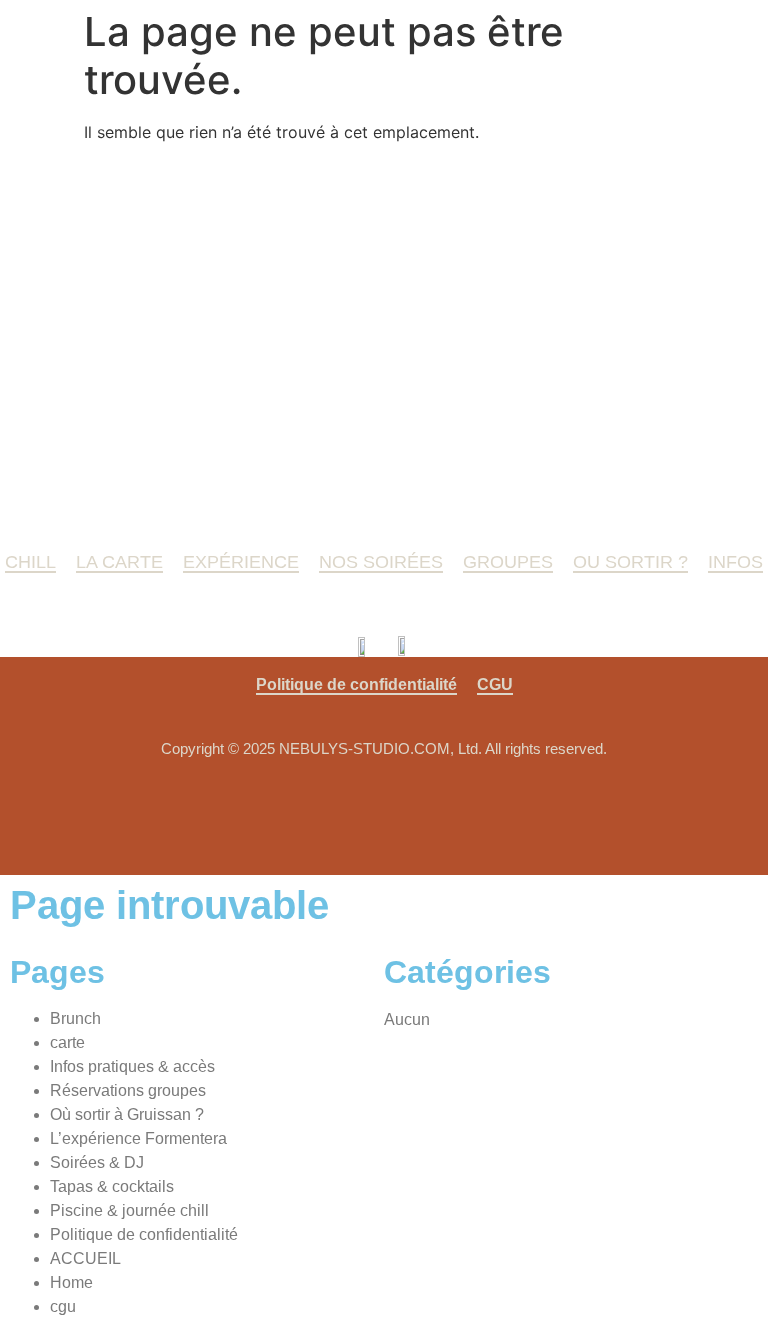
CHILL (30, 562)
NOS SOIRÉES (381, 562)
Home (71, 1282)
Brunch (75, 1018)
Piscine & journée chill (129, 1210)
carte (67, 1042)
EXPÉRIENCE (241, 562)
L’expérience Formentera (138, 1138)
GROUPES (508, 562)
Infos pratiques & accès (132, 1066)
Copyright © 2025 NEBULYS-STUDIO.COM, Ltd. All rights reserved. (384, 748)
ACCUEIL (85, 1258)
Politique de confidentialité (356, 684)
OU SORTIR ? (630, 562)
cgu (63, 1306)
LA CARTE (119, 562)
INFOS (735, 562)
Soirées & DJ (97, 1162)
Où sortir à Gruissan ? (127, 1114)
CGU (495, 684)
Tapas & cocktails (112, 1186)
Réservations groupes (128, 1090)
